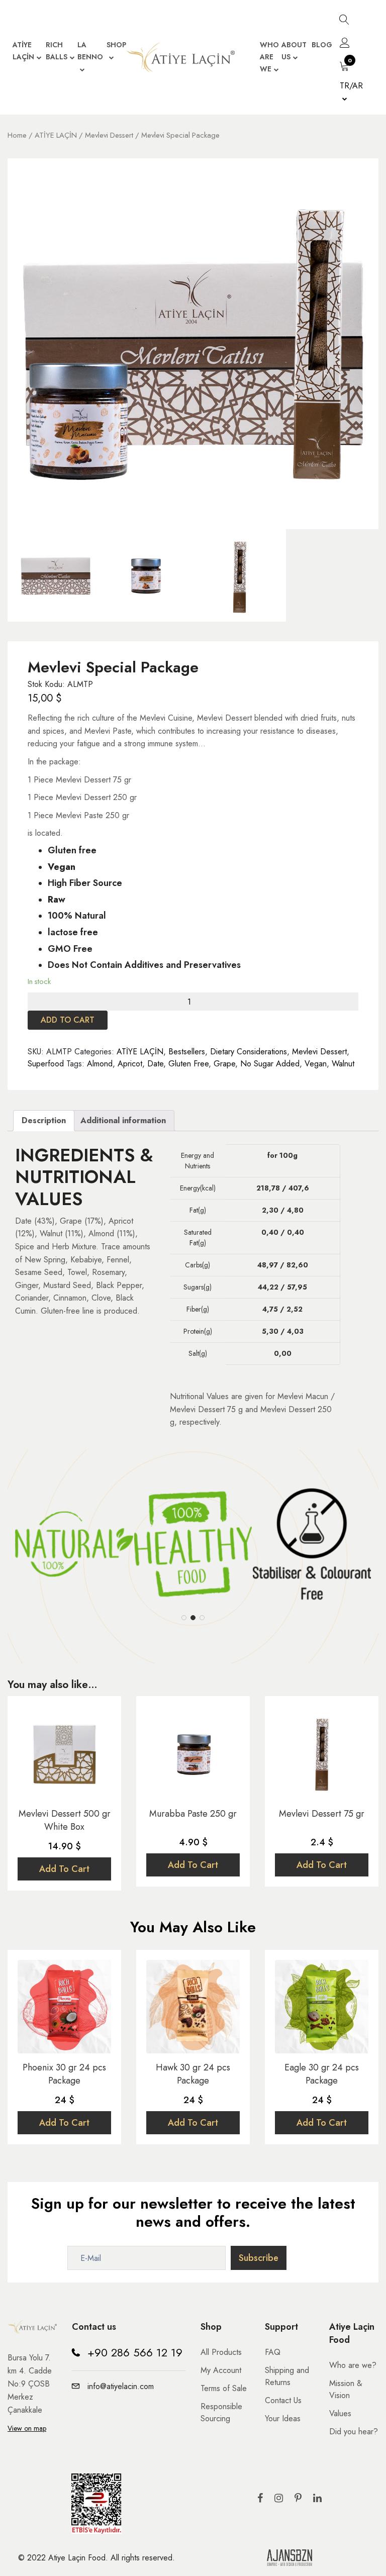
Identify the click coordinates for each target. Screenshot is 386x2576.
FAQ (273, 2352)
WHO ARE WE (269, 57)
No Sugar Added (270, 1064)
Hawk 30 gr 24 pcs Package (193, 2074)
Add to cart (68, 1020)
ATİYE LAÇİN (23, 51)
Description (44, 1120)
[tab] (44, 1121)
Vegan (316, 1064)
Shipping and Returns (287, 2376)
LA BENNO (90, 51)
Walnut (343, 1064)
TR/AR (351, 86)
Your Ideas (283, 2418)
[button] (184, 1618)
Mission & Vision (346, 2389)
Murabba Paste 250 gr (193, 1814)
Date (155, 1064)
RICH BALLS (57, 51)
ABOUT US (294, 51)
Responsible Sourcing (221, 2412)
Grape (224, 1064)
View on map (27, 2428)
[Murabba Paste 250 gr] (193, 1753)
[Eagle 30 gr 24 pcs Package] (322, 2007)
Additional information (123, 1120)
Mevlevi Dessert (109, 135)
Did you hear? (354, 2432)
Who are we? (353, 2365)
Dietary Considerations (249, 1052)
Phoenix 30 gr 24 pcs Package (64, 2074)
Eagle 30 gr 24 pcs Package (322, 2074)
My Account (221, 2370)
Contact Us (283, 2400)
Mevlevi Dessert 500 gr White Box (65, 1820)
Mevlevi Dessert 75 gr (322, 1814)
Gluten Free (188, 1064)
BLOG (322, 45)
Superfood (46, 1064)
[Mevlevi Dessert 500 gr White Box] (64, 1753)
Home (17, 135)
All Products (221, 2352)
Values (340, 2413)
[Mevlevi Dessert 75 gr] (322, 1753)
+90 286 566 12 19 (135, 2352)
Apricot (130, 1064)
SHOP (116, 45)
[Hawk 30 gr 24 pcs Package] (193, 2007)
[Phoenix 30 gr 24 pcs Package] (64, 2007)
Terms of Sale (224, 2388)
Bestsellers (187, 1052)
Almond (100, 1064)
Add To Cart (64, 1869)
